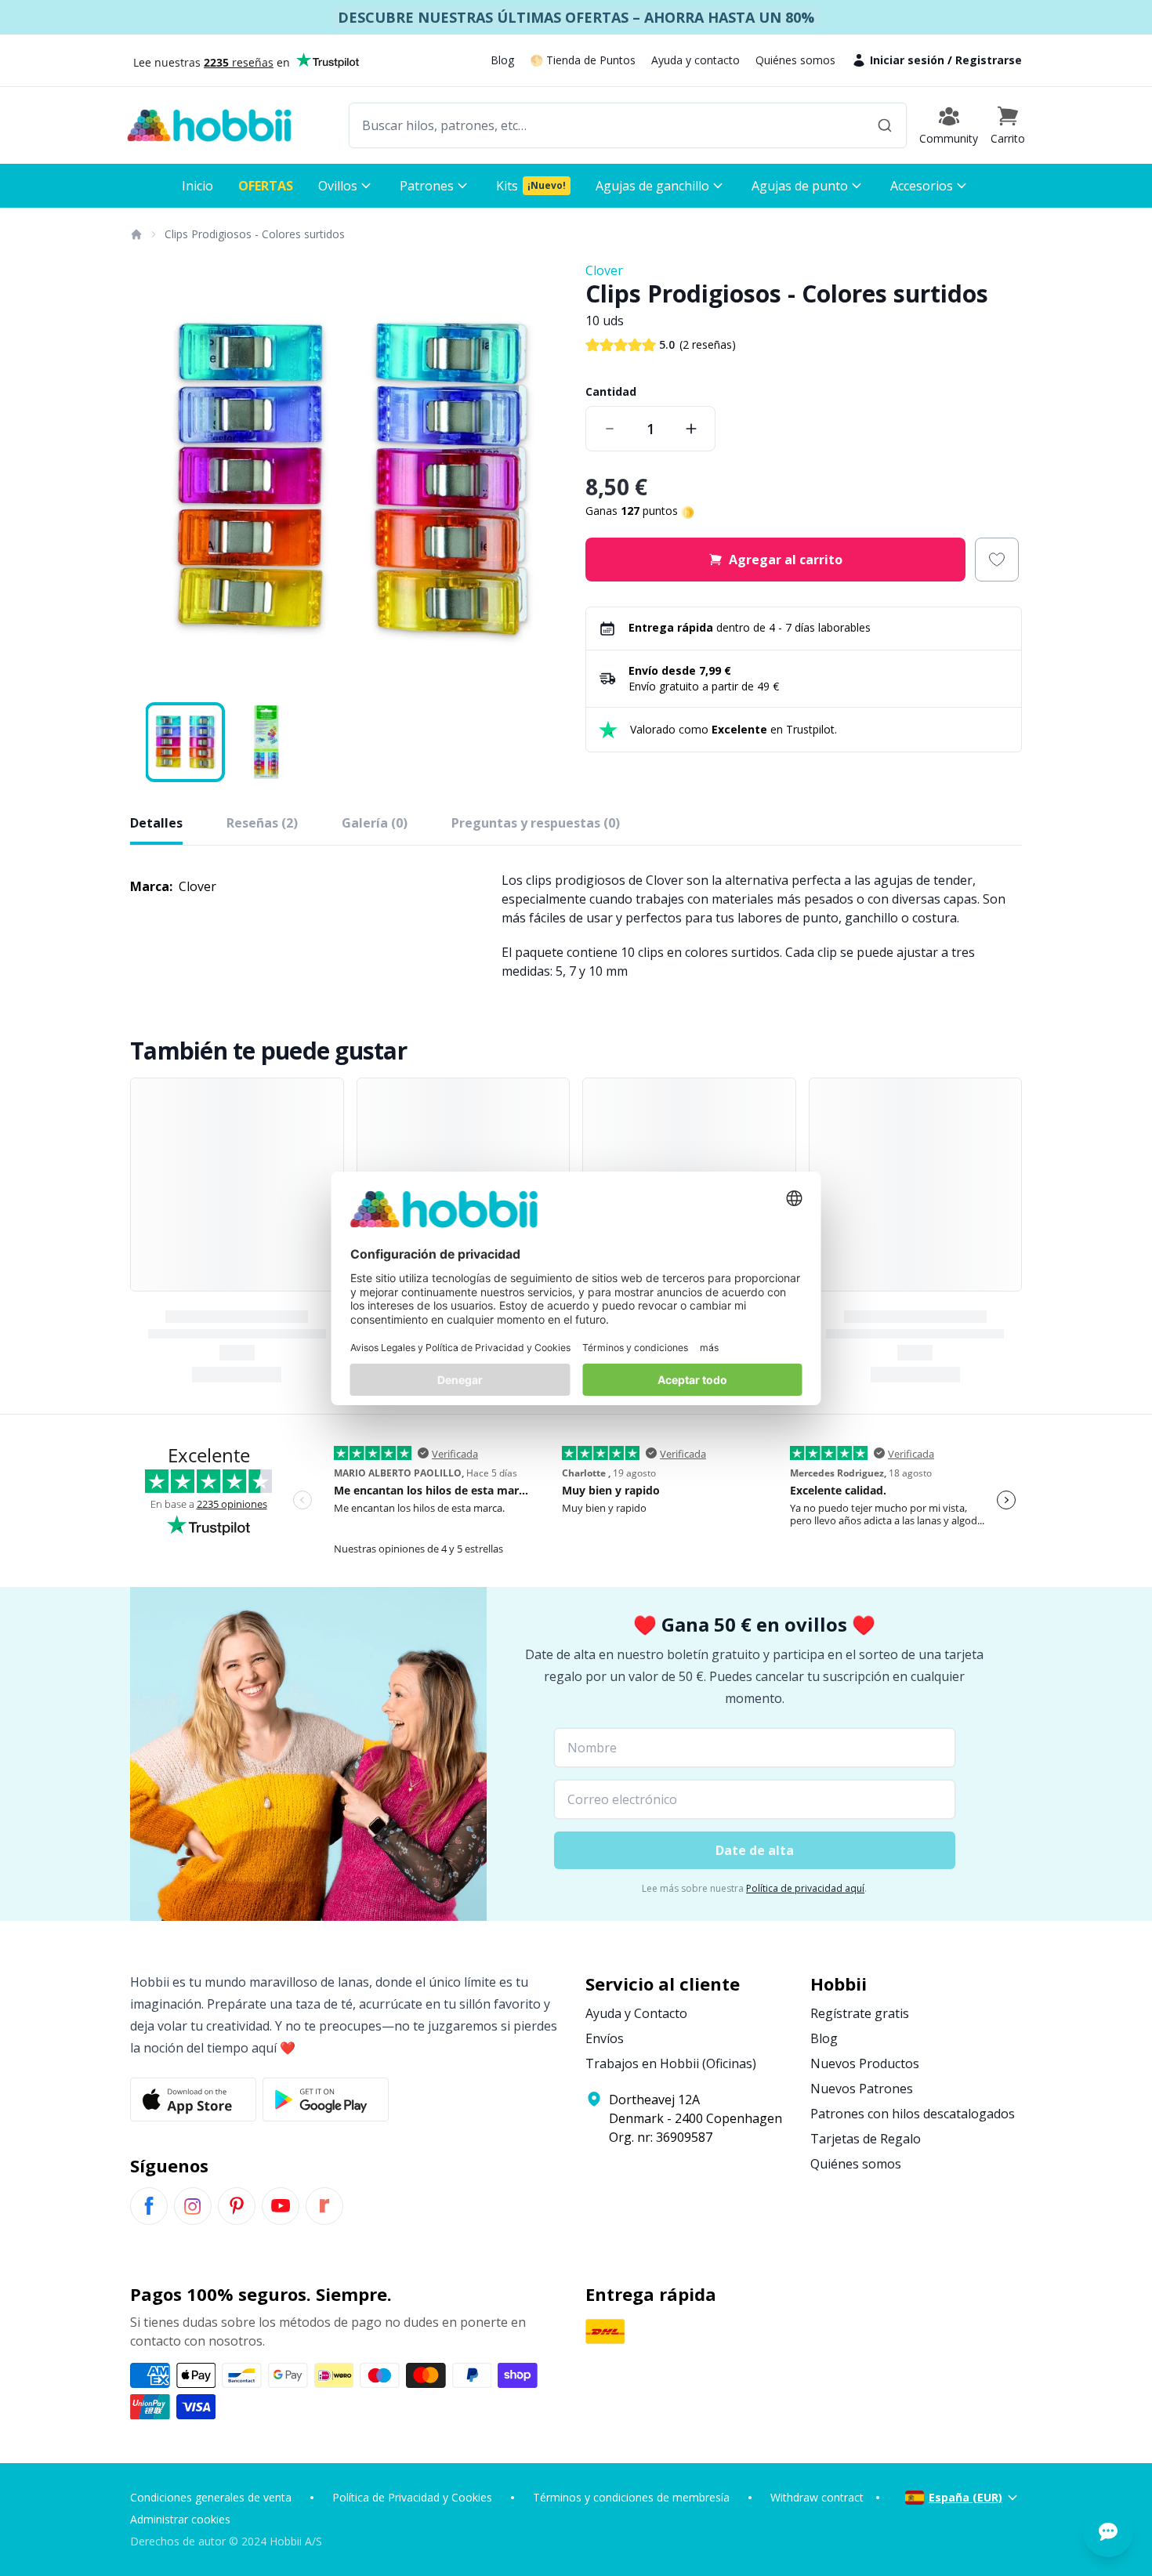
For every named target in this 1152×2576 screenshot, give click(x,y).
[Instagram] (193, 2206)
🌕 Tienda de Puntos (583, 60)
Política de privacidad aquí (805, 1888)
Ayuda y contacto (696, 60)
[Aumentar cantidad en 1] (691, 429)
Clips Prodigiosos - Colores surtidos (255, 234)
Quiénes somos (795, 60)
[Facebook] (149, 2206)
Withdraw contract (817, 2497)
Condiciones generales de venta (211, 2497)
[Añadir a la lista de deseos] (997, 560)
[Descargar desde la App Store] (193, 2100)
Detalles (156, 823)
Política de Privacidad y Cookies (412, 2497)
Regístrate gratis (860, 2013)
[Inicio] (136, 234)
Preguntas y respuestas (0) (536, 823)
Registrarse (989, 60)
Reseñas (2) (262, 823)
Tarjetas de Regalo (866, 2139)
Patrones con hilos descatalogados (913, 2114)
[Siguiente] (545, 480)
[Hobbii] (209, 125)
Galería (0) (375, 823)
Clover (604, 270)
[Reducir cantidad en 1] (610, 429)
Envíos (605, 2038)
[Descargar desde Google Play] (326, 2100)
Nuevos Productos (865, 2063)
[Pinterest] (237, 2206)
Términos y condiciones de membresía (631, 2497)
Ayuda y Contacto (636, 2013)
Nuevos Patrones (862, 2089)
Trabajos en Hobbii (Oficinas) (671, 2063)
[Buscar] (885, 125)
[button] (1008, 125)
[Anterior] (152, 480)
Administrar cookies (180, 2519)
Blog (502, 60)
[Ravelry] (324, 2206)
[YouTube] (281, 2206)
